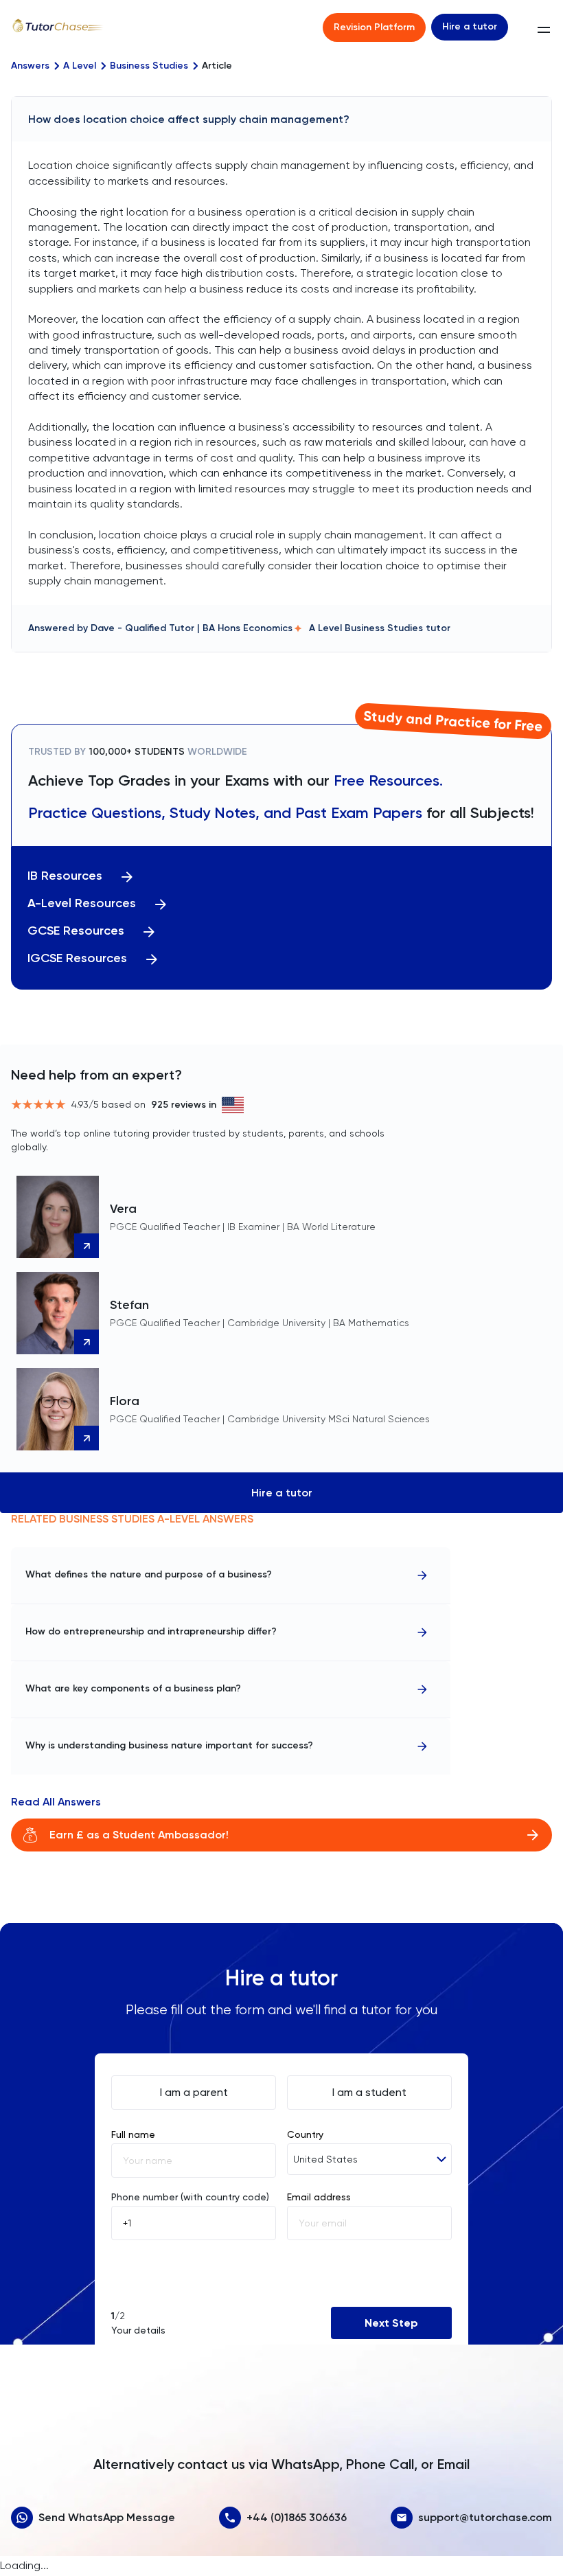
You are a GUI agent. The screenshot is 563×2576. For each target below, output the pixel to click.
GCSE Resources (76, 931)
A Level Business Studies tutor (380, 628)
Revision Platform (374, 27)
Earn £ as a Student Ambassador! (139, 1835)
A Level (80, 66)
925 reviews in (184, 1105)
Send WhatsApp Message (107, 2517)
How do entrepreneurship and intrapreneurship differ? (151, 1631)
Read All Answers (56, 1802)
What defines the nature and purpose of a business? (149, 1574)
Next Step (391, 2323)
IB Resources (65, 876)
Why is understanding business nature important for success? (169, 1745)
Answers (30, 66)
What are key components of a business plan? (133, 1688)
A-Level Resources (82, 903)
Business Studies (149, 66)
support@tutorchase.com (485, 2517)
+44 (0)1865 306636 (297, 2517)
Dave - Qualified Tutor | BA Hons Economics (192, 628)
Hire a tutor (470, 26)
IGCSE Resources (77, 958)
